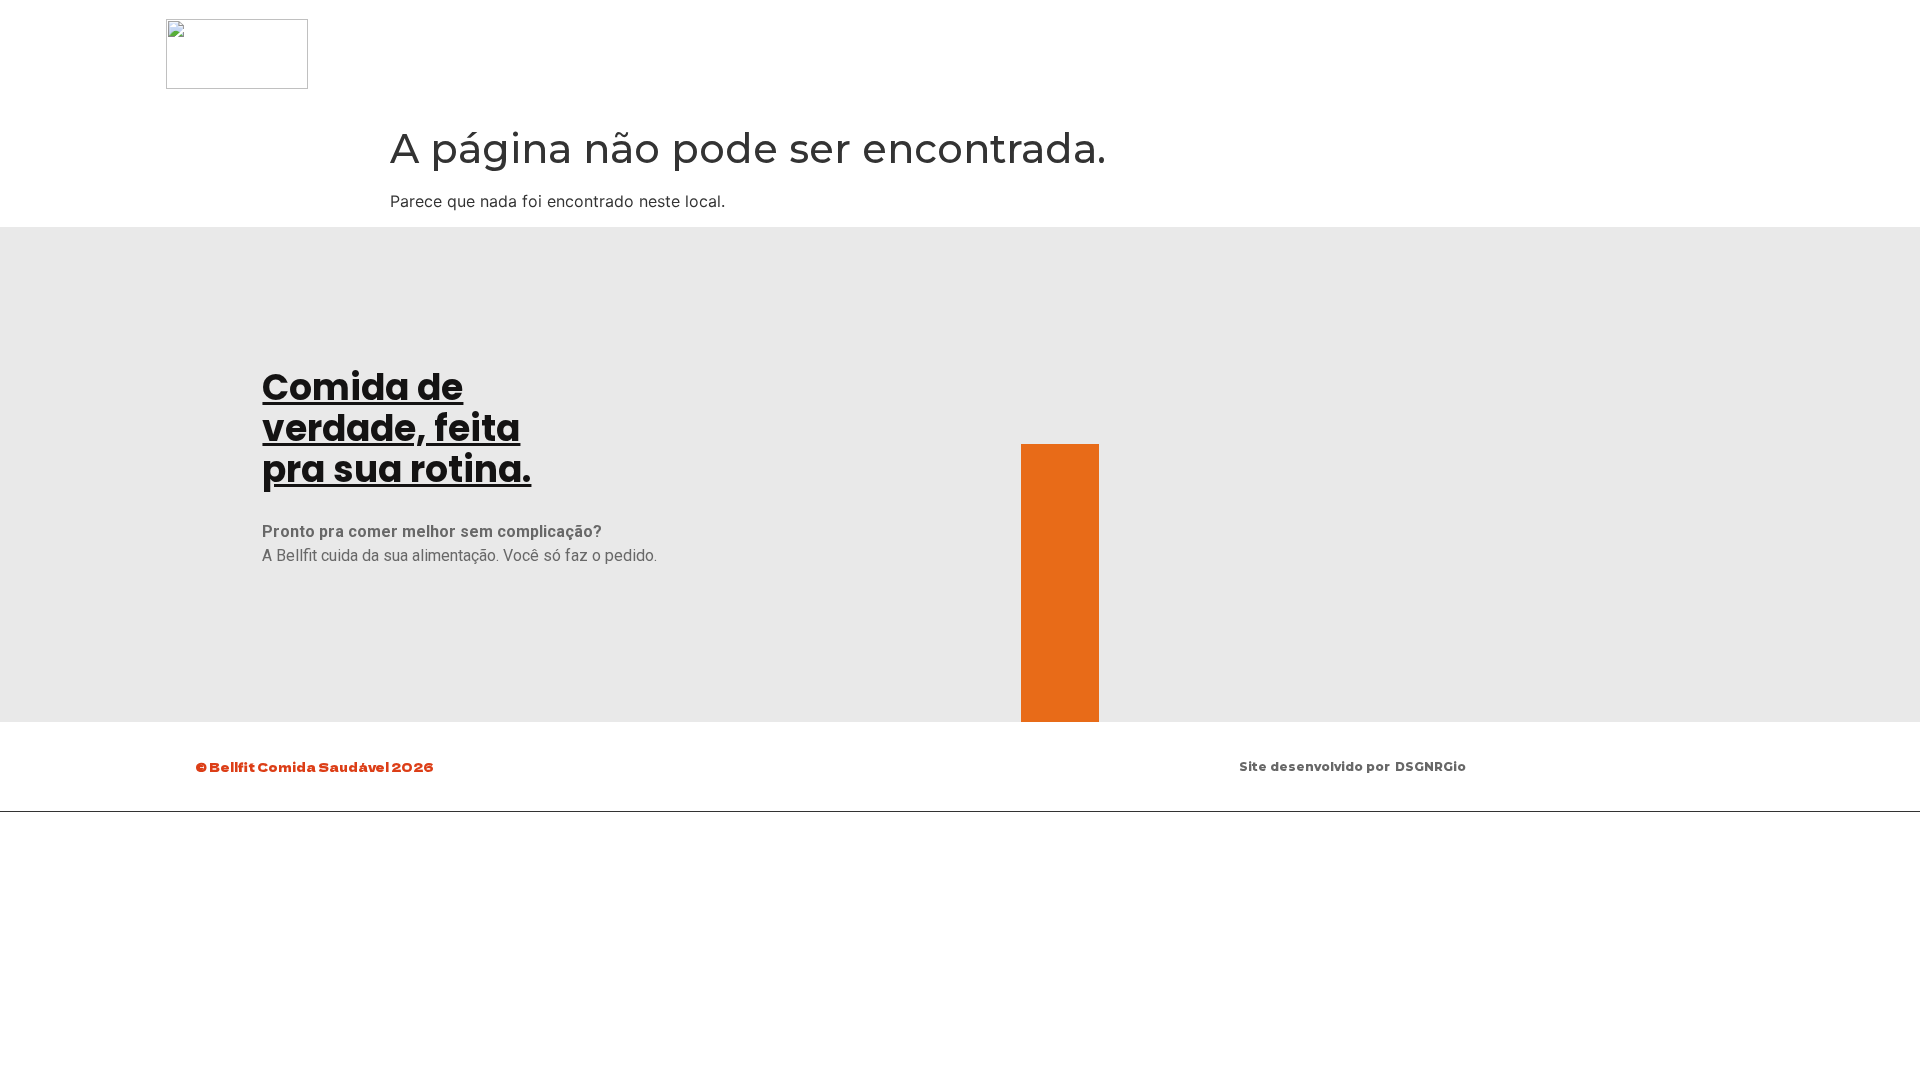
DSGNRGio (1430, 766)
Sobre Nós (1650, 44)
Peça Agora (1534, 44)
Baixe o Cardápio (1395, 44)
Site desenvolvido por (1314, 766)
